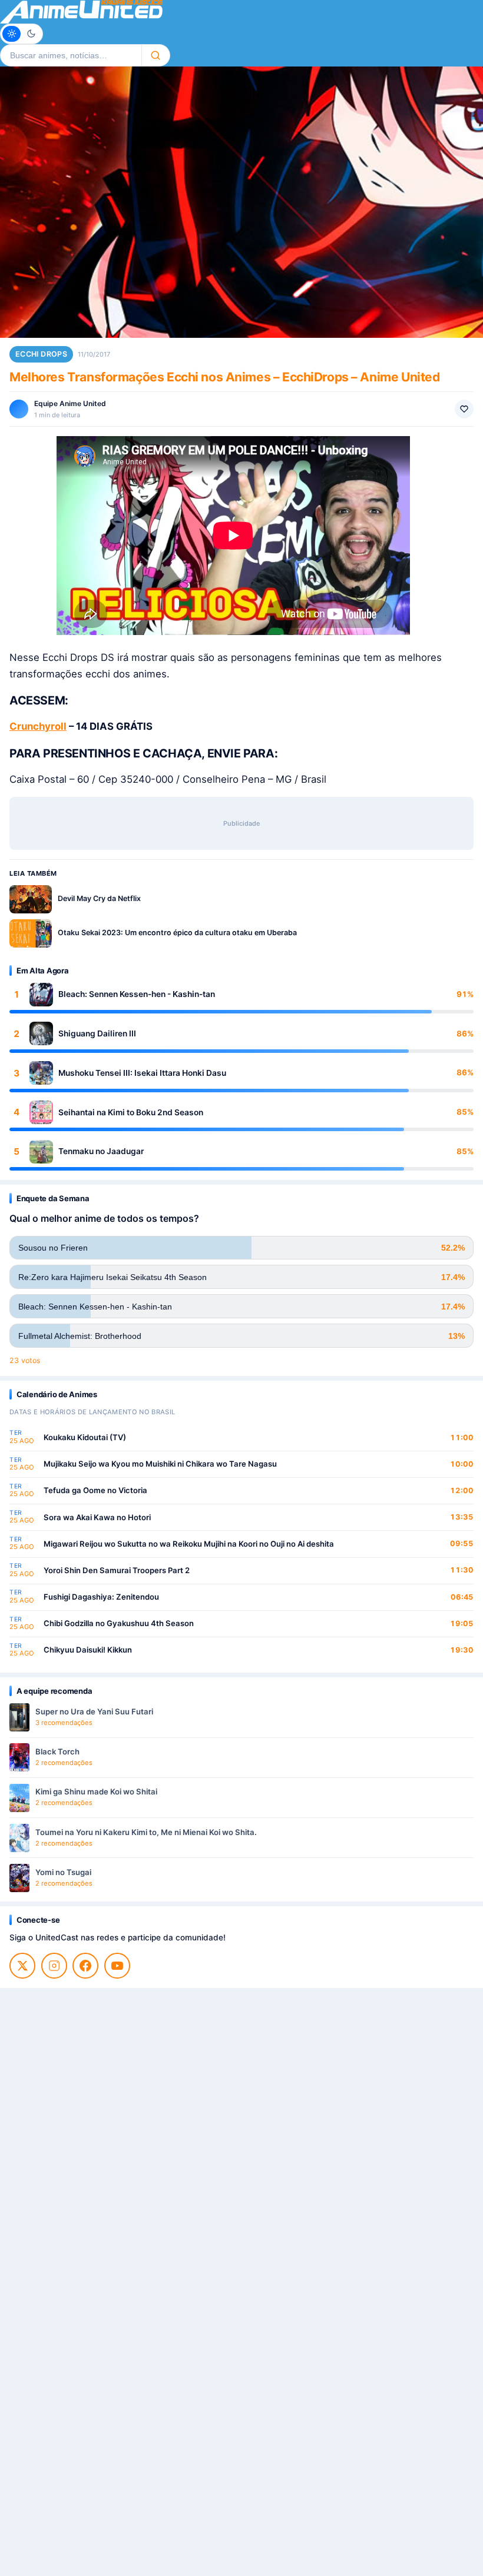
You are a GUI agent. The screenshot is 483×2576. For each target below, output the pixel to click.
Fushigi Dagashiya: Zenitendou (101, 1597)
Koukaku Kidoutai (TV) (85, 1437)
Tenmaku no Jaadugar (101, 1151)
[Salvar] (464, 409)
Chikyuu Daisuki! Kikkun (88, 1650)
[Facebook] (85, 1966)
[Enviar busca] (156, 55)
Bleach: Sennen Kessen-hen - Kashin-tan (137, 994)
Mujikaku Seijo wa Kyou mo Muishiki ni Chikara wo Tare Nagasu (160, 1464)
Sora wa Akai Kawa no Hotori (97, 1517)
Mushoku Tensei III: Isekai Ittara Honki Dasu (142, 1073)
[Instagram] (54, 1966)
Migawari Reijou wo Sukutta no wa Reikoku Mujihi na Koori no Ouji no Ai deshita (189, 1544)
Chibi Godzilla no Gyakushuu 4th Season (119, 1623)
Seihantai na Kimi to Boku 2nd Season (131, 1112)
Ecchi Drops (41, 354)
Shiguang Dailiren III (97, 1033)
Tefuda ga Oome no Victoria (95, 1490)
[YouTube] (117, 1966)
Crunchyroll (38, 726)
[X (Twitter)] (22, 1966)
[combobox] (71, 55)
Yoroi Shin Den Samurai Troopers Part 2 (117, 1570)
